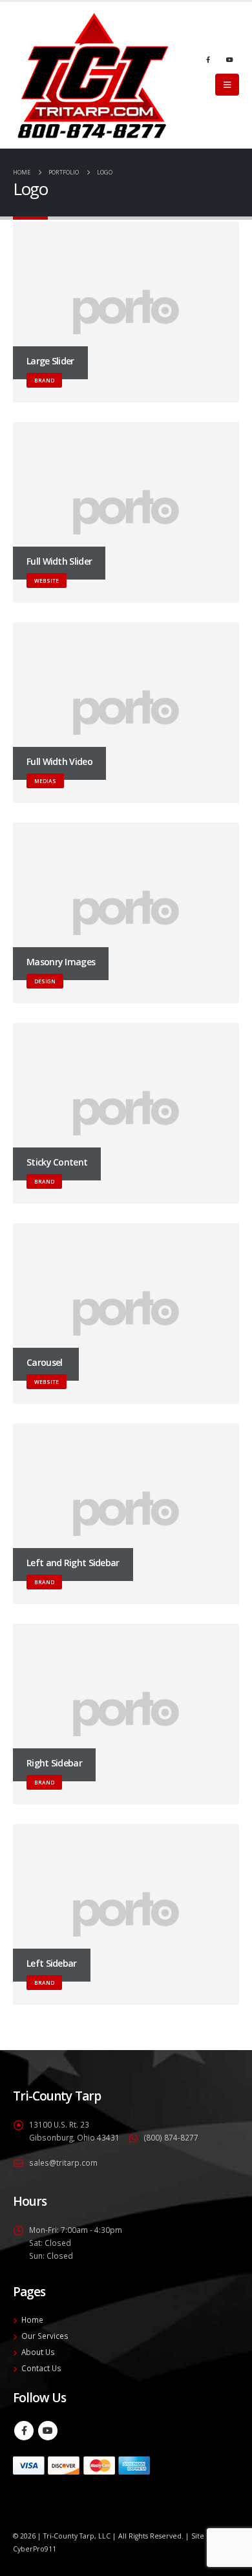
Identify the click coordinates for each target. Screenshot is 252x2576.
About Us (38, 2352)
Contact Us (41, 2368)
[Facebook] (208, 59)
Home (32, 2319)
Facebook (24, 2431)
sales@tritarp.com (63, 2162)
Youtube (48, 2431)
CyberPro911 (35, 2549)
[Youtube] (229, 59)
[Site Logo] (93, 75)
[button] (227, 85)
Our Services (45, 2336)
